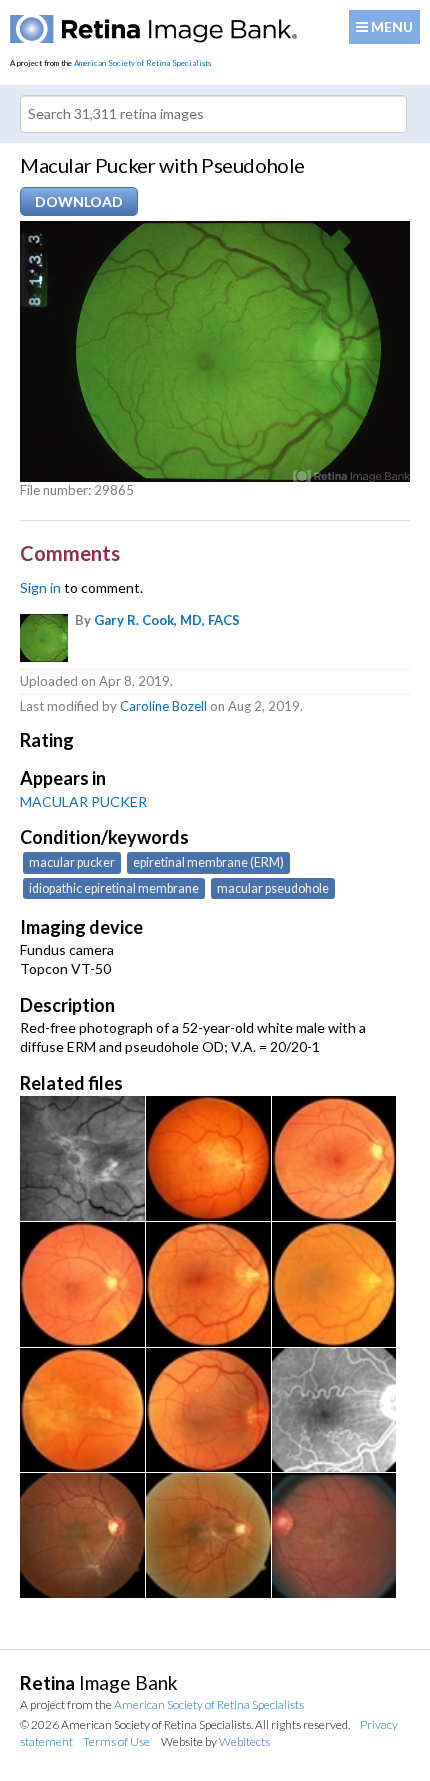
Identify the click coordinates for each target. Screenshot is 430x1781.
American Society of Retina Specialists (142, 63)
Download (79, 201)
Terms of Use (116, 1741)
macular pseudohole (273, 888)
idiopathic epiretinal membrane (114, 888)
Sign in (40, 587)
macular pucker (72, 862)
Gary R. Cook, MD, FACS (167, 620)
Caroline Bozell (163, 706)
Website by (215, 1741)
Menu (390, 26)
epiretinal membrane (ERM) (208, 862)
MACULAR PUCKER (83, 801)
